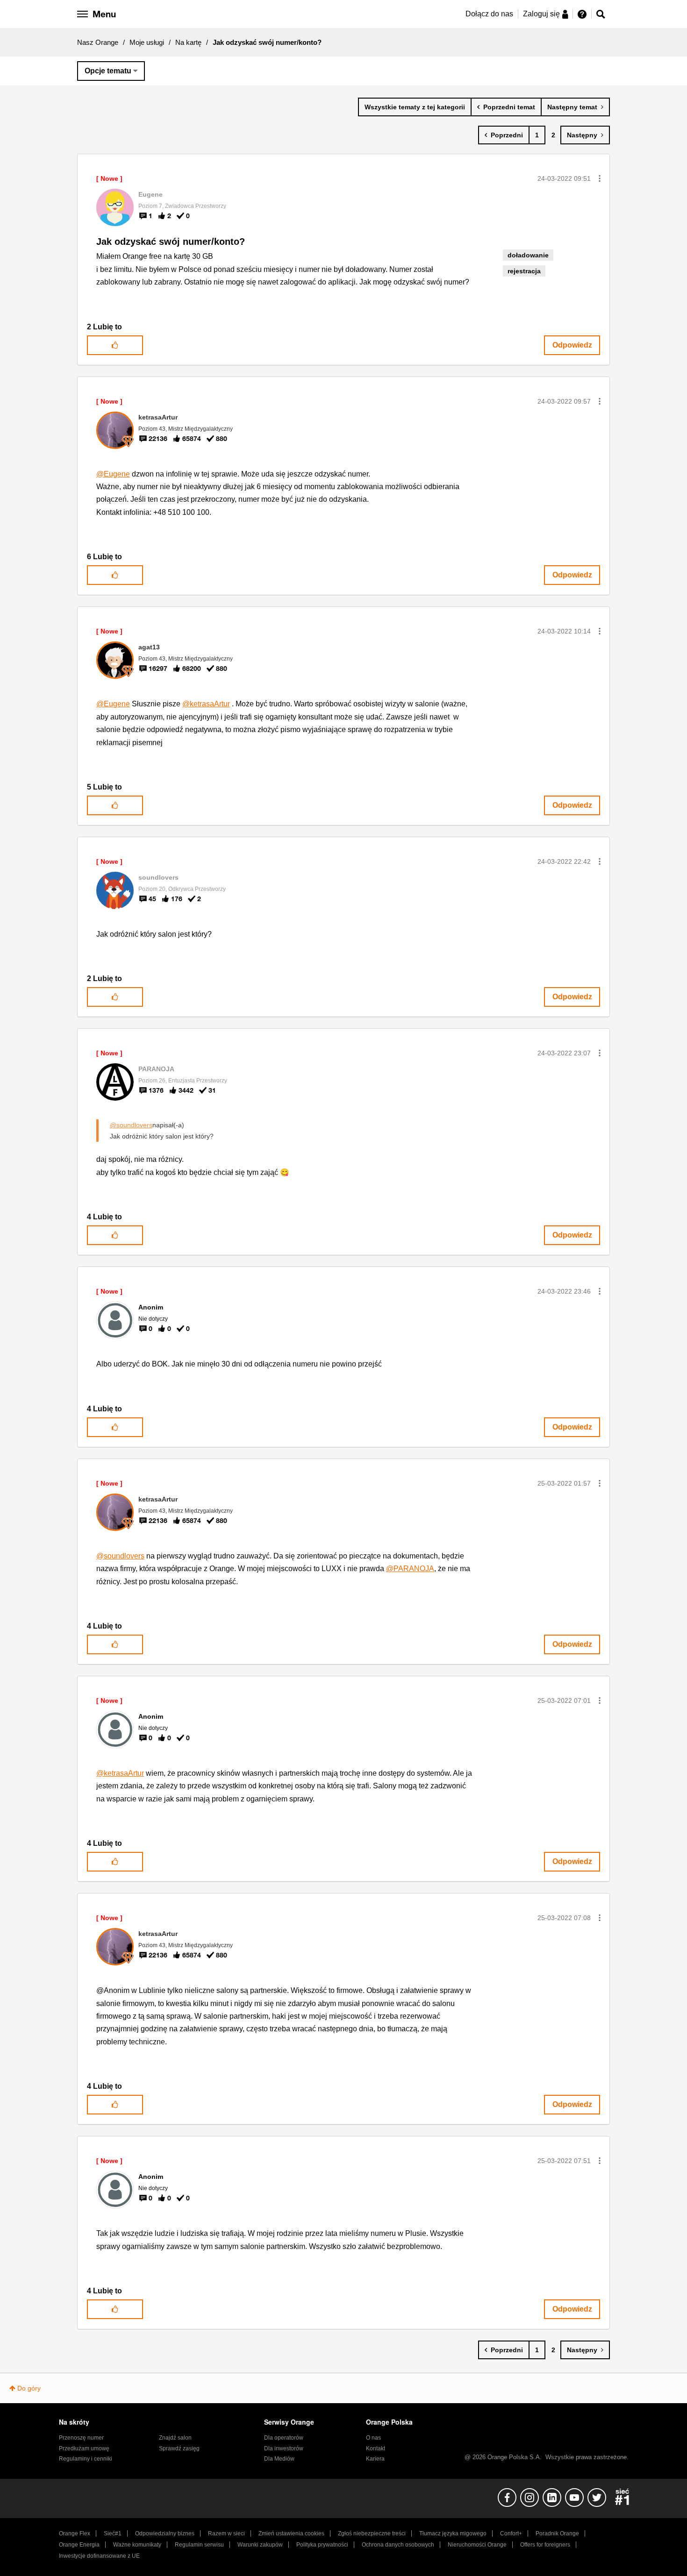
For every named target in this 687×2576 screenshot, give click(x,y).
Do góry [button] (29, 2388)
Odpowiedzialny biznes (165, 2533)
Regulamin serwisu (199, 2545)
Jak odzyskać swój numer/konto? (171, 242)
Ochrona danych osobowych (398, 2545)
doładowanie (528, 255)
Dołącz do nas (489, 14)
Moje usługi (147, 42)
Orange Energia (79, 2545)
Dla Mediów (279, 2459)
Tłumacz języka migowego (453, 2533)
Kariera (375, 2459)
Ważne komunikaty (137, 2545)
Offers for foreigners (545, 2545)
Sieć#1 (113, 2533)
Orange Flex (75, 2533)
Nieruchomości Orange (477, 2545)
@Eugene (113, 474)
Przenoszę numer (81, 2438)
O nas (373, 2438)
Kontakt (376, 2448)
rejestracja (524, 271)
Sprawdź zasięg (179, 2448)
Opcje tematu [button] (108, 71)
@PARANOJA (410, 1569)
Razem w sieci (226, 2533)
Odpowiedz (572, 345)
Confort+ (511, 2533)
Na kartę (188, 42)
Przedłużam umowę (84, 2448)
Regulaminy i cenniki (86, 2459)
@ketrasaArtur (206, 704)
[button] (600, 178)
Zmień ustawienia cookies (291, 2533)
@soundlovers (131, 1125)
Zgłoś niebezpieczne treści (372, 2533)
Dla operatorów (284, 2438)
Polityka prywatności (322, 2545)
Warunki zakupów (260, 2545)
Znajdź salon (175, 2438)
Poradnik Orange (557, 2533)
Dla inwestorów (284, 2448)
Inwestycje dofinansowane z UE (99, 2556)
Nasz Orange (98, 42)
